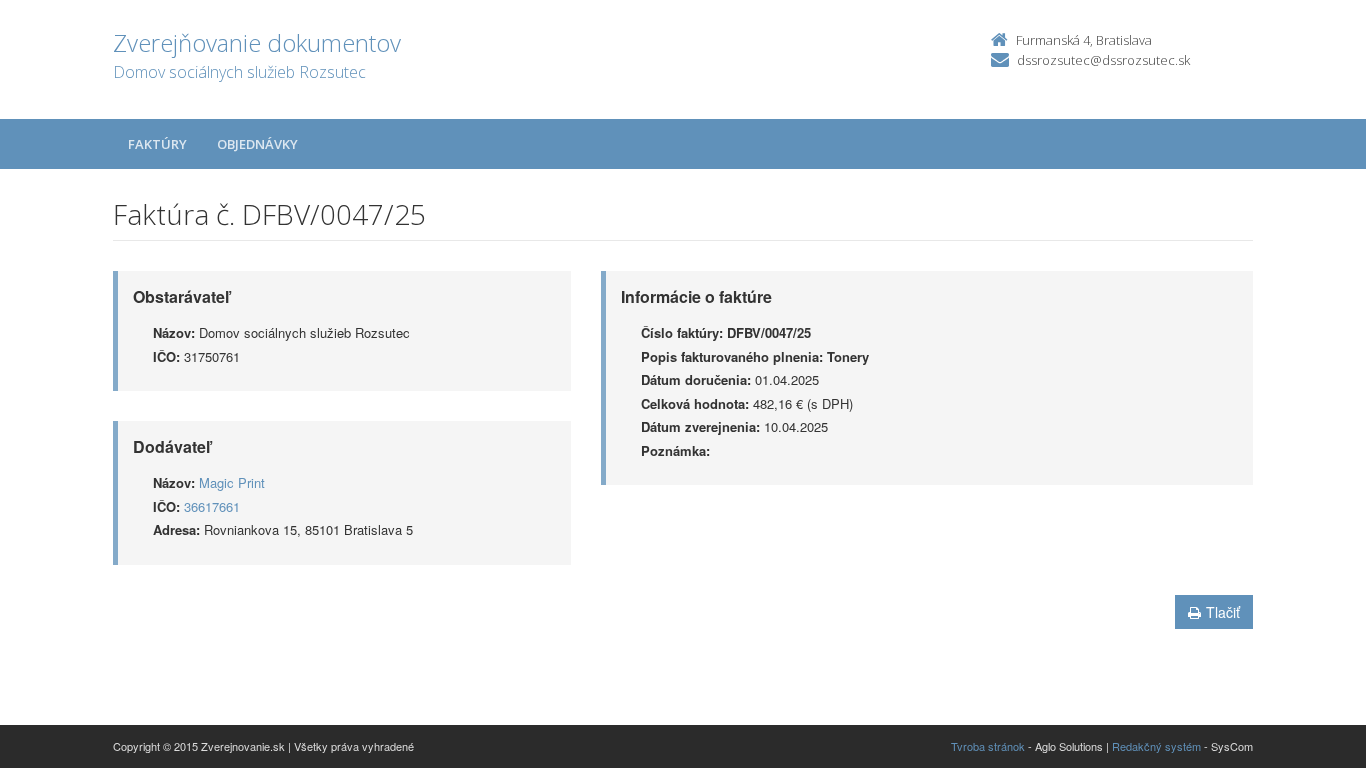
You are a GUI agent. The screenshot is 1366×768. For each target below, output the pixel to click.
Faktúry (157, 144)
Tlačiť (1223, 612)
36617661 (212, 506)
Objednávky (257, 144)
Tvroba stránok (988, 746)
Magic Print (232, 482)
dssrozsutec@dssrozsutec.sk (1103, 60)
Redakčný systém (1156, 746)
